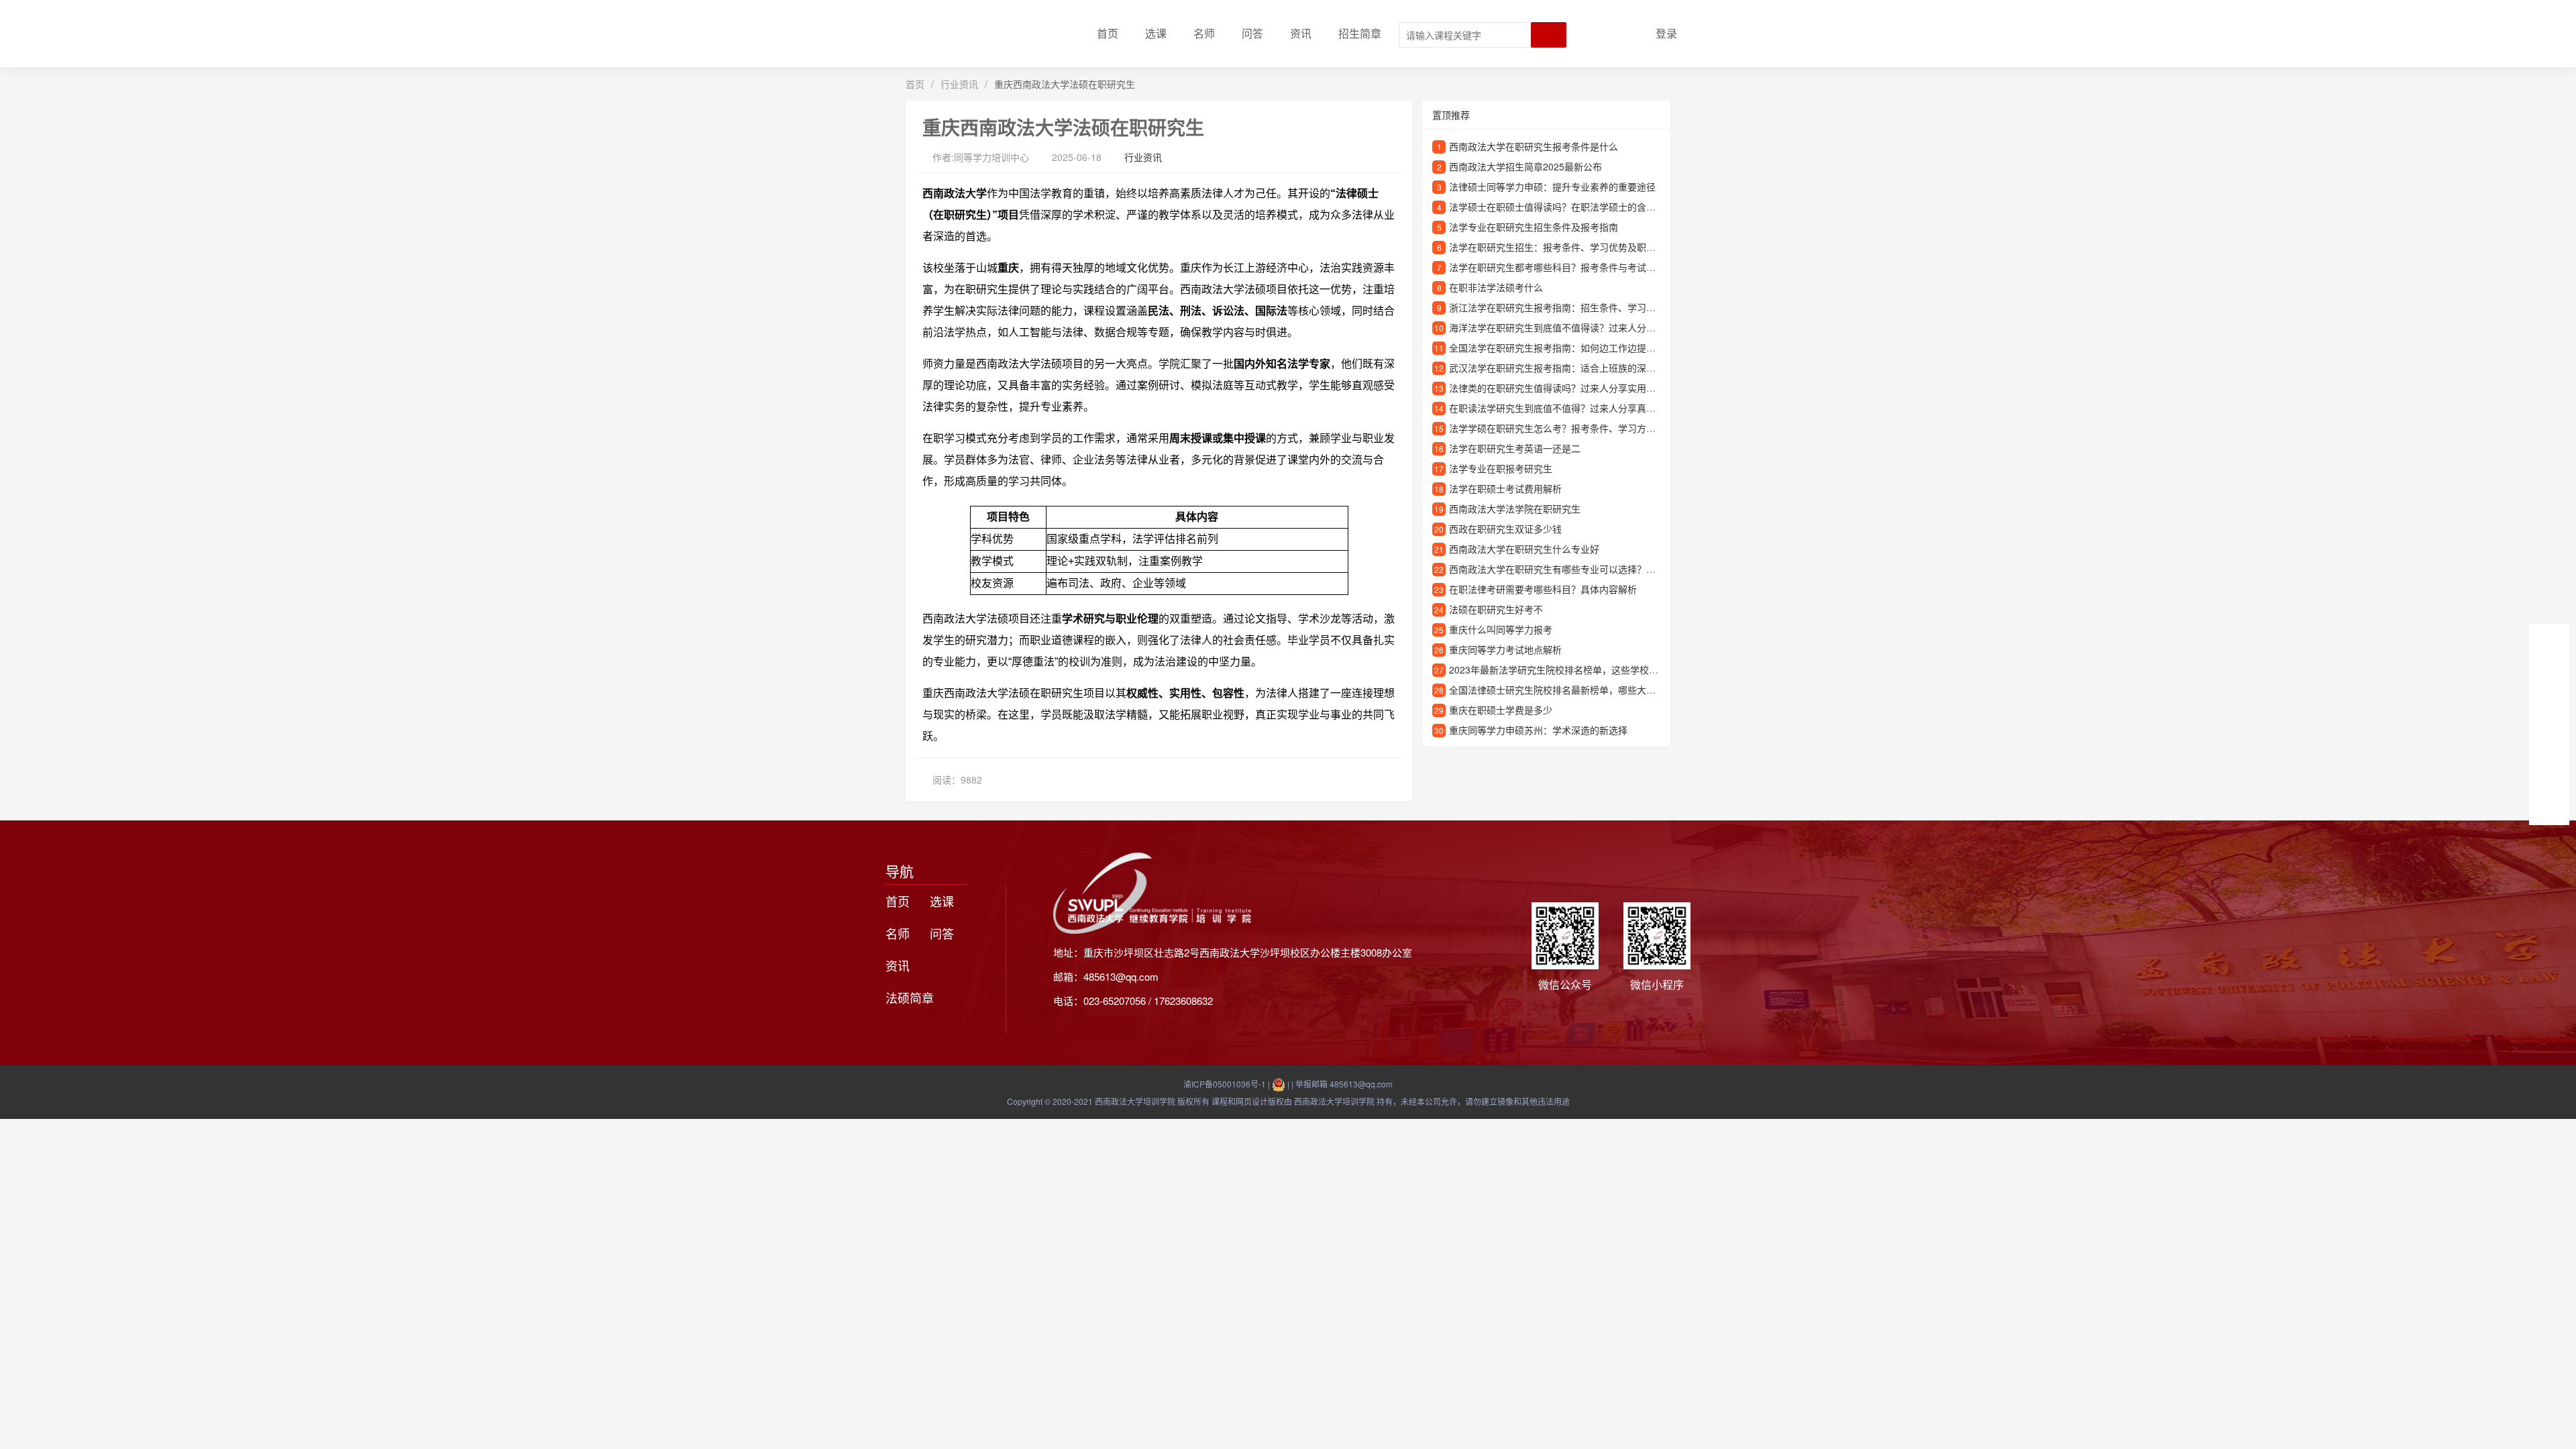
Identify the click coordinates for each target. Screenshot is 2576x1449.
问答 (1252, 33)
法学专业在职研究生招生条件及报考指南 (1534, 227)
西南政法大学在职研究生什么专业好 (1524, 549)
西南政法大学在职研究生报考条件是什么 (1534, 146)
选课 (1156, 33)
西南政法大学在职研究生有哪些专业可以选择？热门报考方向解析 (1585, 569)
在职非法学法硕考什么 (1496, 287)
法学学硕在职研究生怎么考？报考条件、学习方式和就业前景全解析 (1590, 428)
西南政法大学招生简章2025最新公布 (1525, 166)
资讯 (1301, 33)
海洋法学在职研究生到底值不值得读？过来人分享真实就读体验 (1580, 327)
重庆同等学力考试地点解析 (1505, 649)
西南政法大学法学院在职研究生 (1515, 508)
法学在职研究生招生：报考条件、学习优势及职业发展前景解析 (1580, 247)
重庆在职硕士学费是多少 (1501, 710)
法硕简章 (910, 998)
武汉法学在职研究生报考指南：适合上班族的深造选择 (1562, 368)
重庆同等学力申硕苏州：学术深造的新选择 (1538, 730)
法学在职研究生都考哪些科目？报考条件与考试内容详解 (1566, 267)
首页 (1108, 33)
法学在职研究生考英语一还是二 (1515, 448)
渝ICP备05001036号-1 (1225, 1084)
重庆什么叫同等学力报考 (1501, 629)
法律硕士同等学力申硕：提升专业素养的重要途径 (1552, 186)
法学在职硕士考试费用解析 (1505, 488)
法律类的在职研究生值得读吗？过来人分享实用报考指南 (1566, 388)
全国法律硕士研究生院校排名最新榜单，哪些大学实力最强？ (1576, 690)
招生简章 (1360, 33)
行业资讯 (959, 84)
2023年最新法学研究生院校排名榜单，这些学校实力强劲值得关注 (1587, 669)
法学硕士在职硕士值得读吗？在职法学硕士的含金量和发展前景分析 (1590, 207)
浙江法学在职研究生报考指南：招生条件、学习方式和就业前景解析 (1590, 307)
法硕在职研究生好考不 (1496, 609)
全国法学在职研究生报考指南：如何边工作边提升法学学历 (1571, 347)
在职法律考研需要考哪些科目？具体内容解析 (1543, 589)
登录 (1666, 33)
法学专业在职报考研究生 (1501, 468)
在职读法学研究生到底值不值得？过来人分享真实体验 (1562, 408)
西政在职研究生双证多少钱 (1505, 529)
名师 (1204, 33)
